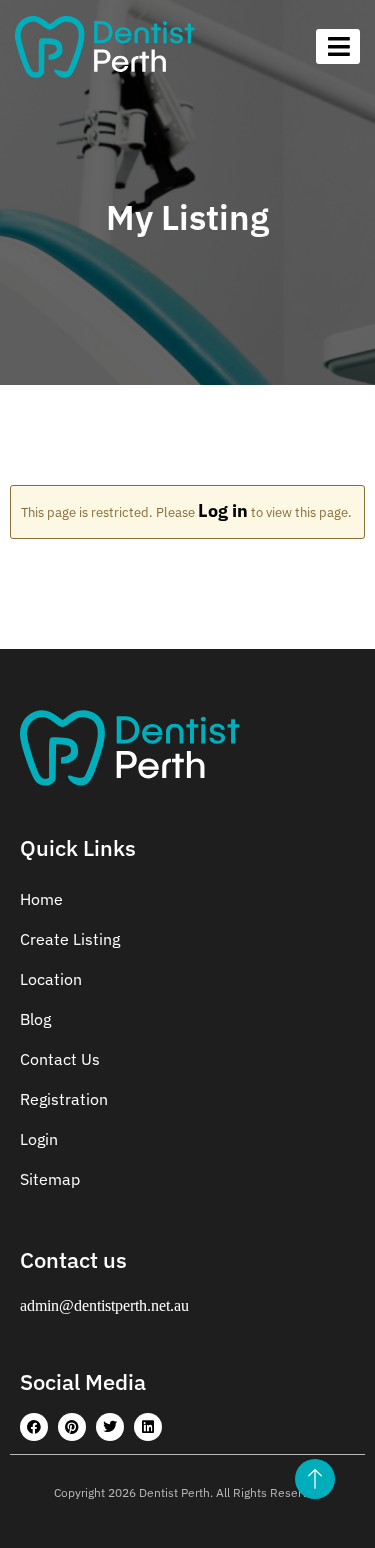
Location (51, 979)
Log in (223, 510)
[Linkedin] (148, 1427)
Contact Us (60, 1059)
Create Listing (70, 939)
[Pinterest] (72, 1427)
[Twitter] (110, 1427)
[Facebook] (34, 1427)
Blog (35, 1019)
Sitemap (50, 1179)
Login (39, 1139)
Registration (64, 1099)
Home (41, 899)
